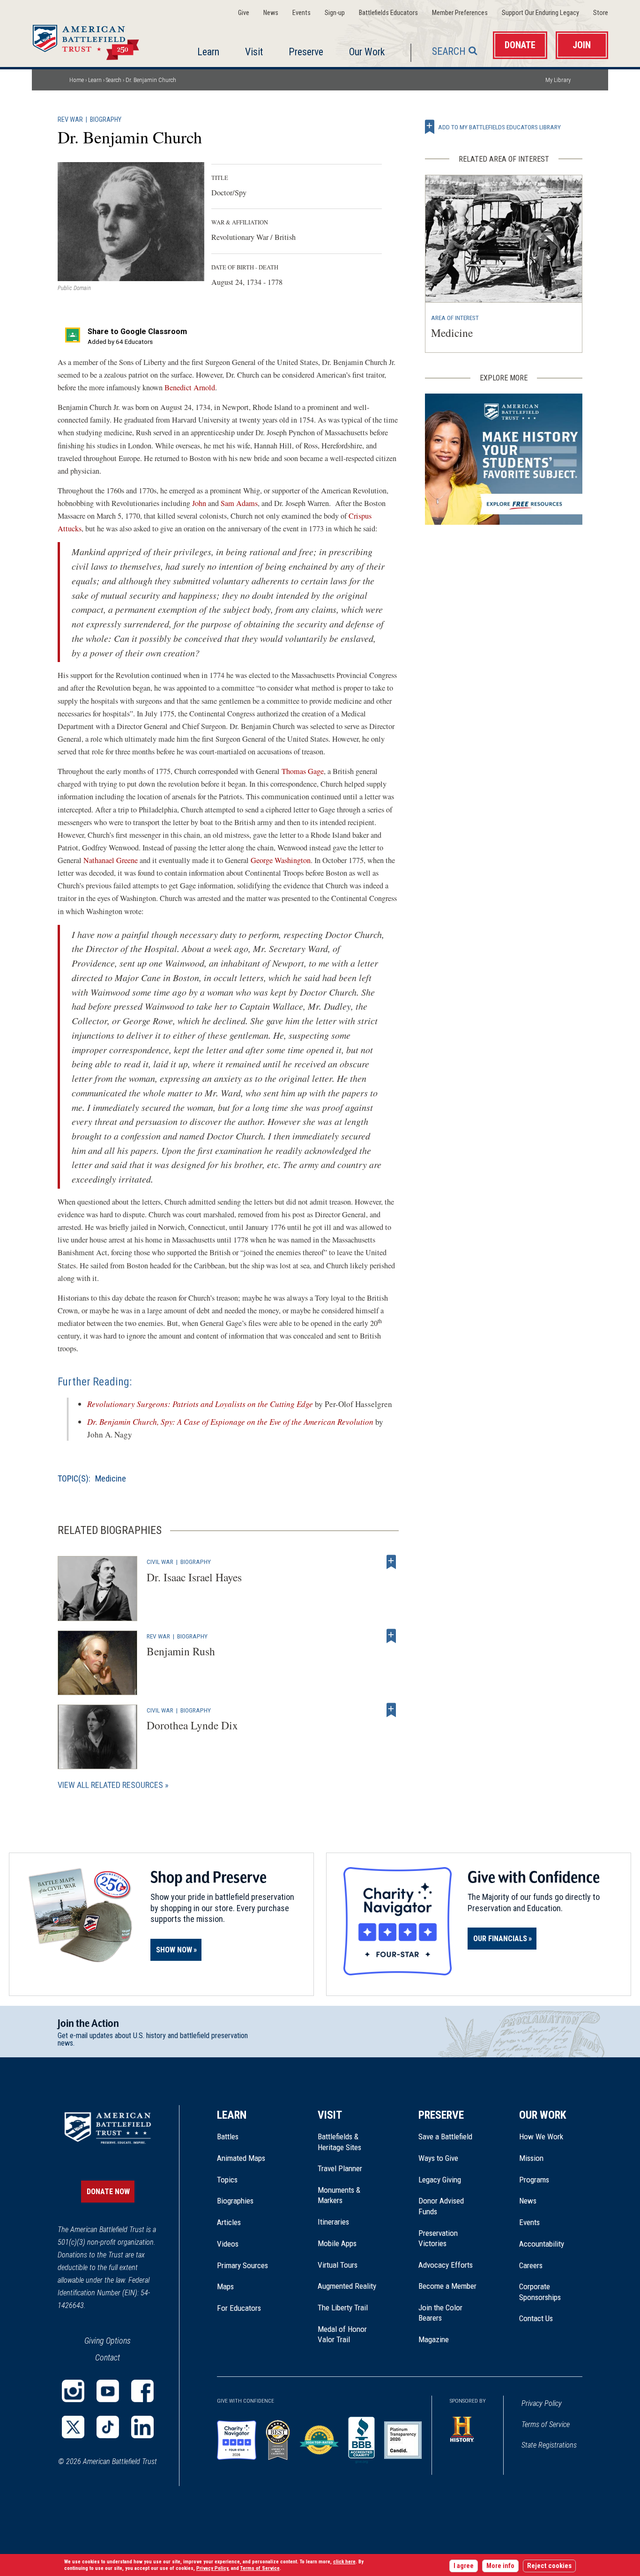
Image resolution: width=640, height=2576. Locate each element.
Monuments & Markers (339, 2195)
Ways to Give (438, 2158)
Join (582, 45)
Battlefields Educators (388, 13)
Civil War (160, 1562)
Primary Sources (242, 2265)
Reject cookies (549, 2566)
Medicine (111, 1478)
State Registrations (549, 2445)
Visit (254, 52)
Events (301, 13)
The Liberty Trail (349, 2308)
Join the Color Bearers (440, 2313)
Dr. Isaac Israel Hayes (194, 1577)
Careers (531, 2265)
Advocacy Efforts (446, 2265)
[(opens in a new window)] (73, 2391)
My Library (558, 80)
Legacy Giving (450, 2180)
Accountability (542, 2244)
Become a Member (447, 2286)
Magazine (434, 2339)
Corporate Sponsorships (540, 2292)
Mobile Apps (337, 2243)
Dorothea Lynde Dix (192, 1725)
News (271, 13)
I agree (464, 2566)
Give (244, 13)
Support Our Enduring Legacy (540, 13)
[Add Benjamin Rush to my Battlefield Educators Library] (391, 1636)
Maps (225, 2286)
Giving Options (108, 2341)
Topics (227, 2180)
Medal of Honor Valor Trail (347, 2335)
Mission (531, 2158)
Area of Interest (455, 318)
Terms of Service (546, 2424)
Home (97, 39)
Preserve (306, 52)
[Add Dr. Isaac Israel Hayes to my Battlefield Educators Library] (391, 1562)
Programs (534, 2180)
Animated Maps (241, 2158)
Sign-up (335, 13)
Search (449, 51)
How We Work (541, 2137)
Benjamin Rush (181, 1651)
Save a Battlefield (445, 2137)
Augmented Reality (347, 2286)
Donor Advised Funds (441, 2206)
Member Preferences (460, 13)
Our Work (367, 52)
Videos (228, 2244)
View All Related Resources (110, 1785)
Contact (108, 2357)
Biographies (235, 2201)
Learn (208, 52)
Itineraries (333, 2222)
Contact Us (536, 2318)
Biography (106, 120)
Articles (229, 2222)
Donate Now (108, 2192)
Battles (228, 2137)
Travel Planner (340, 2168)
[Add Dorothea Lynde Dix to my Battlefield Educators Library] (391, 1710)
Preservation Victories (438, 2238)
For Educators (239, 2308)
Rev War (70, 120)
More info (500, 2566)
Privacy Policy (542, 2403)
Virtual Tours (338, 2265)
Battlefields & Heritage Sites (339, 2142)
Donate (520, 45)
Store (601, 13)
